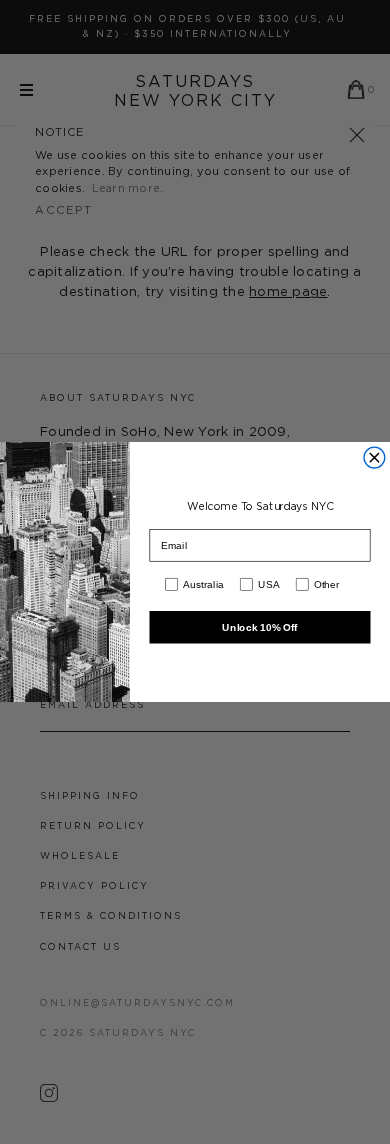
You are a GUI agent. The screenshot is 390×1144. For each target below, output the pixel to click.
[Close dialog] (374, 457)
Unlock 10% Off (259, 626)
